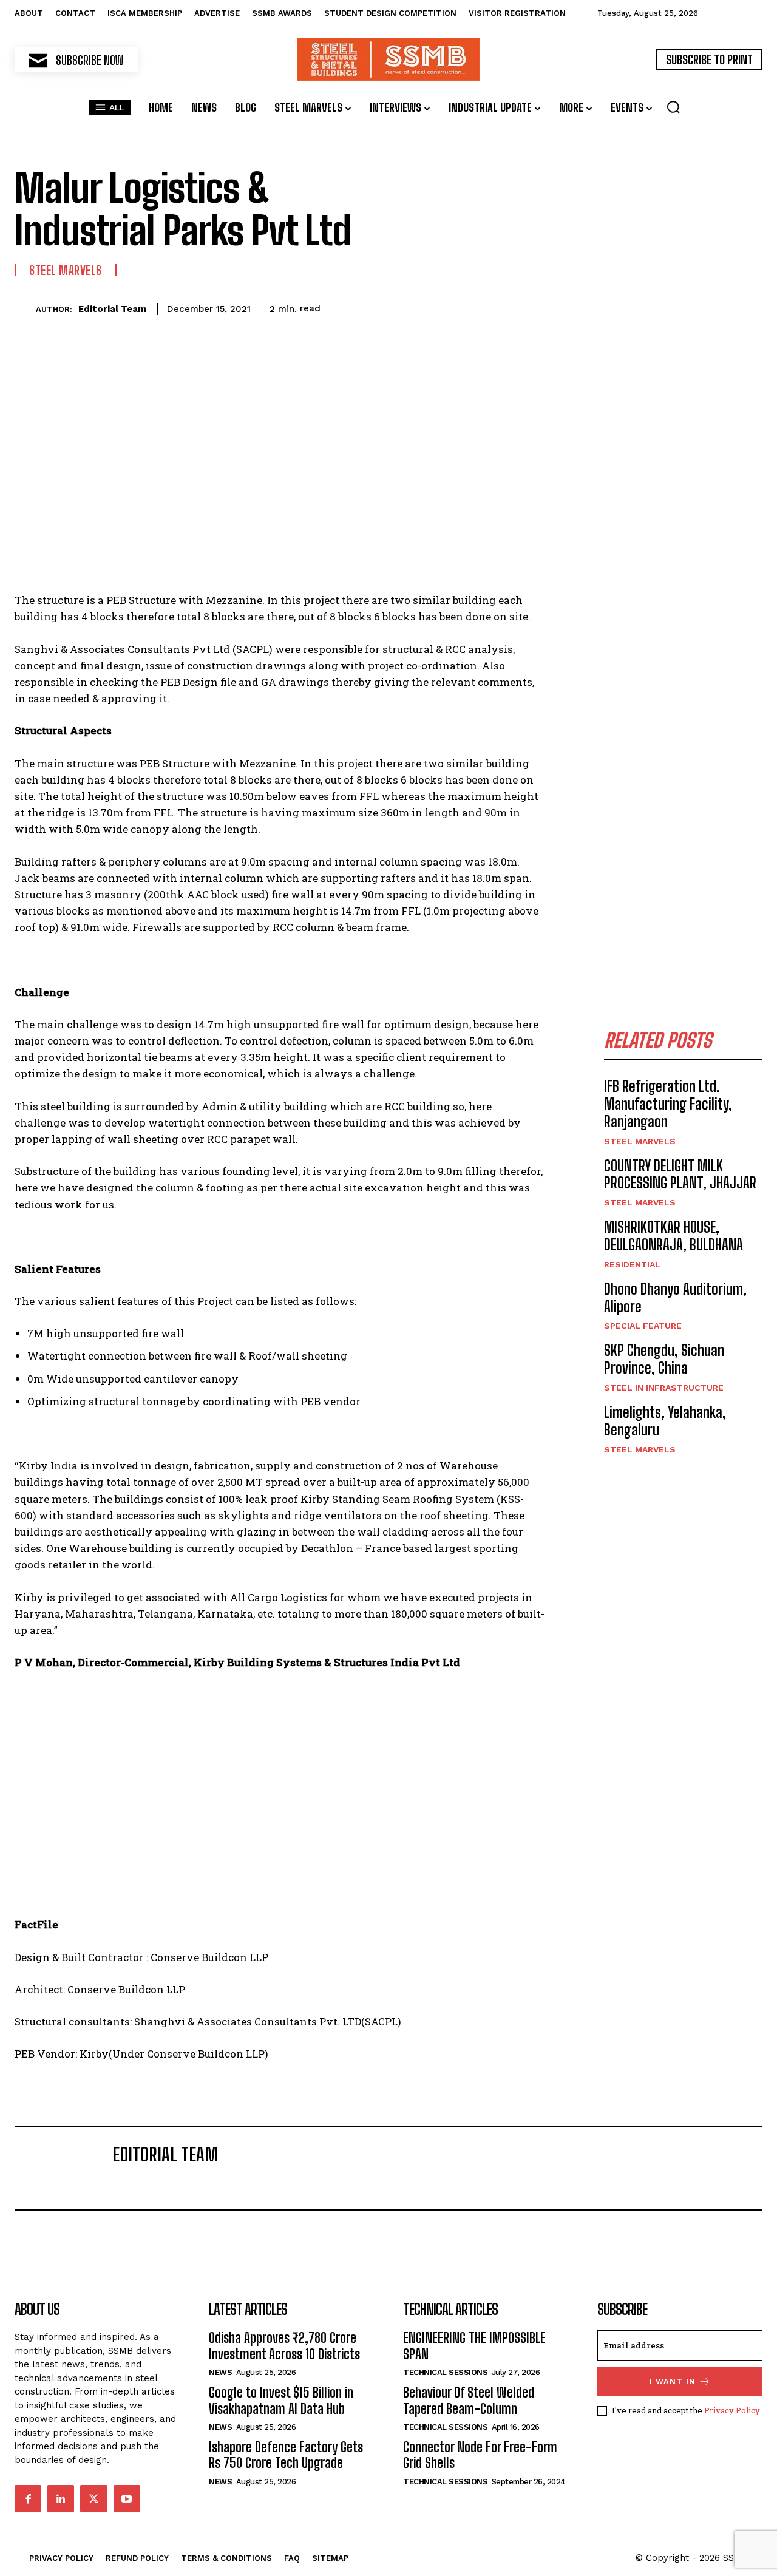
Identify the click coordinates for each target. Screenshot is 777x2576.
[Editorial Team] (25, 309)
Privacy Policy (732, 2410)
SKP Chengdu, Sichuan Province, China (664, 1359)
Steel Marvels (66, 270)
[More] (532, 307)
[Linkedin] (447, 307)
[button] (673, 107)
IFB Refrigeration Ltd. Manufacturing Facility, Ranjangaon (668, 1104)
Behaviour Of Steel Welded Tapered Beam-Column (469, 2400)
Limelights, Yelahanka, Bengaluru (665, 1421)
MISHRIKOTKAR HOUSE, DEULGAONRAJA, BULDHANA (674, 1236)
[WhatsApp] (419, 307)
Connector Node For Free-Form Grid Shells (480, 2455)
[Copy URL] (503, 307)
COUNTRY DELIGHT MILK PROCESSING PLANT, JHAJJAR (680, 1174)
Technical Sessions (445, 2372)
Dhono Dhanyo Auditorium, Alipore (675, 1298)
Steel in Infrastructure (664, 1388)
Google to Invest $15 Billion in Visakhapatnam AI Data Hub (281, 2400)
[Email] (475, 307)
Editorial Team (112, 309)
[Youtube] (127, 2498)
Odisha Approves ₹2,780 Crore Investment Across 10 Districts (284, 2346)
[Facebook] (336, 307)
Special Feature (643, 1326)
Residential (632, 1264)
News (220, 2372)
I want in (673, 2381)
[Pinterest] (392, 307)
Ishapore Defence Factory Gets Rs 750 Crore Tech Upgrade (286, 2455)
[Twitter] (364, 307)
